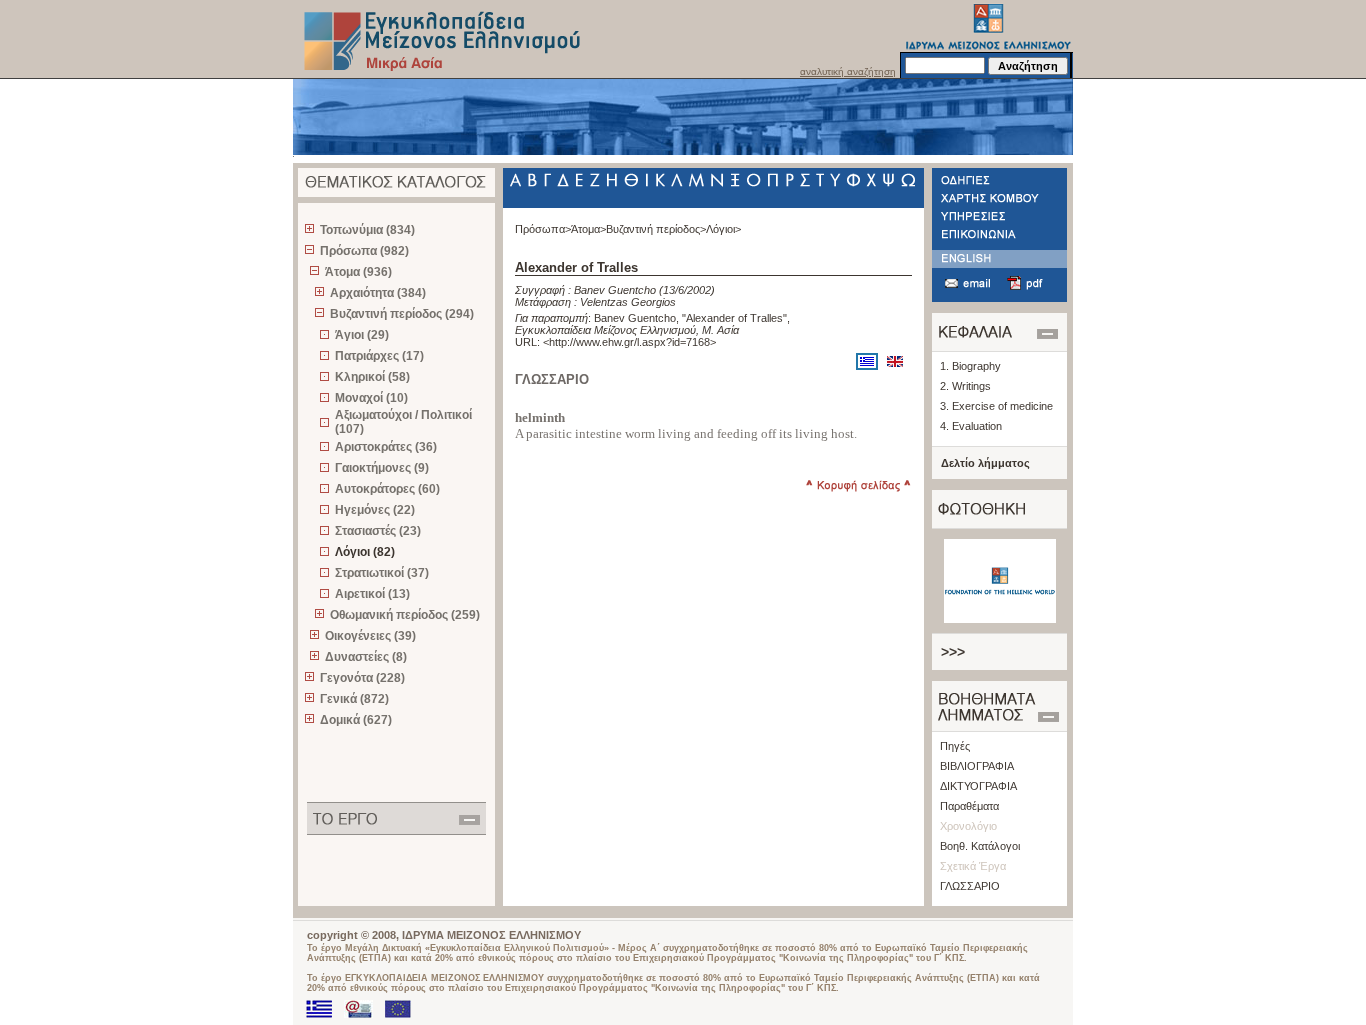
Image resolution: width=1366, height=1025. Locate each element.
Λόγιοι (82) (365, 552)
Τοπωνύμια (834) (367, 230)
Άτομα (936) (358, 272)
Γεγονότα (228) (362, 678)
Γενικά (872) (354, 699)
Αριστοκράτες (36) (386, 447)
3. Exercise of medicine (996, 406)
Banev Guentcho (615, 290)
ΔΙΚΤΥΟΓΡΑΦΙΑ (978, 786)
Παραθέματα (969, 806)
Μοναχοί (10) (371, 398)
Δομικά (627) (356, 720)
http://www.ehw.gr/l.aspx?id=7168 (629, 342)
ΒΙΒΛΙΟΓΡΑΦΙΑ (977, 766)
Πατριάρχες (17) (379, 356)
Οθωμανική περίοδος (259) (405, 615)
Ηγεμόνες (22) (375, 510)
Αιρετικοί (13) (372, 594)
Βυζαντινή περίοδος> (656, 229)
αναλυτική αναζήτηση (848, 71)
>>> (953, 652)
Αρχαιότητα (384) (378, 293)
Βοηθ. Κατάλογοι (980, 846)
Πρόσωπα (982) (364, 251)
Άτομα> (588, 229)
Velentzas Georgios (628, 302)
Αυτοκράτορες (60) (387, 489)
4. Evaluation (971, 426)
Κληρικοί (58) (372, 377)
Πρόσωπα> (543, 229)
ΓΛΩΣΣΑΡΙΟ (970, 886)
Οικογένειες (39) (370, 636)
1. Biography (970, 366)
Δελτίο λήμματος (985, 463)
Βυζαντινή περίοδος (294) (402, 314)
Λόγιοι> (723, 229)
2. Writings (965, 386)
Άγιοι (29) (362, 335)
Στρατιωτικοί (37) (382, 573)
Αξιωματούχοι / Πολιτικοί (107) (403, 422)
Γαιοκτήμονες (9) (382, 468)
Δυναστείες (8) (366, 657)
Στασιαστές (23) (378, 531)
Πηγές (955, 746)
